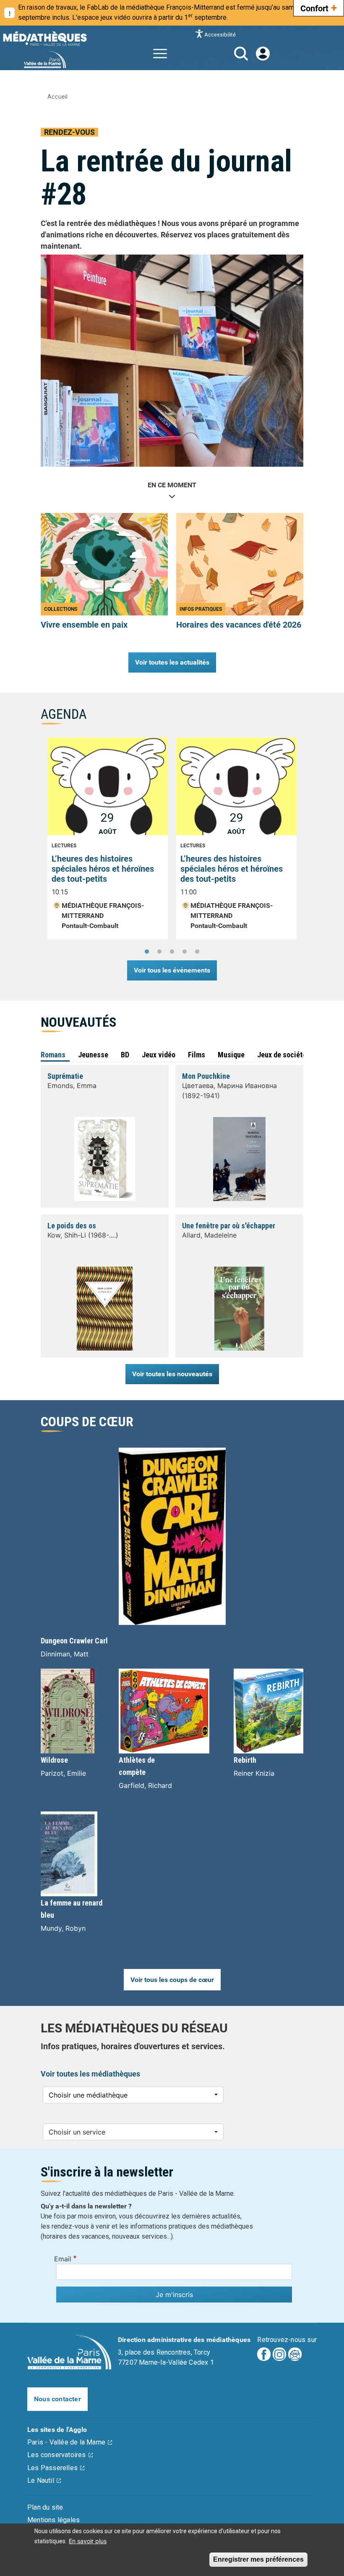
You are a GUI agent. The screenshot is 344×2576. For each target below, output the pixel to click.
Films (197, 1055)
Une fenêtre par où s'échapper (229, 1226)
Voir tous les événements (172, 970)
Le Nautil (41, 2480)
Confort (319, 8)
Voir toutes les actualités (172, 662)
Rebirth (245, 1760)
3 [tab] (172, 952)
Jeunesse (93, 1055)
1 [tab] (147, 952)
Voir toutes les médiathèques (90, 2074)
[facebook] (264, 2354)
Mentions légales (53, 2520)
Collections (61, 609)
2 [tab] (159, 952)
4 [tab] (185, 952)
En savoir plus (88, 2541)
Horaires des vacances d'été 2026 (239, 625)
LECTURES (64, 846)
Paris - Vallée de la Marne (66, 2442)
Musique (231, 1055)
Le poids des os (72, 1226)
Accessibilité (220, 34)
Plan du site (45, 2507)
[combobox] (133, 2095)
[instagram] (279, 2354)
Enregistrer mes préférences (258, 2559)
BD (125, 1055)
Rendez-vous (69, 132)
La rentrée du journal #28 (166, 178)
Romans (53, 1055)
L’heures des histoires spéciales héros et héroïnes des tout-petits (103, 869)
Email (63, 2259)
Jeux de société (282, 1055)
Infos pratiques (201, 609)
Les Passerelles (52, 2468)
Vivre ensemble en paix (84, 625)
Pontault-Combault (90, 926)
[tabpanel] (172, 843)
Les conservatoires (57, 2455)
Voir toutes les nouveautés (172, 1374)
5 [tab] (197, 952)
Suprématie (65, 1076)
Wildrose (54, 1760)
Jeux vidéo (159, 1055)
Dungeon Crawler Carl (74, 1641)
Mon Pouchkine (206, 1076)
